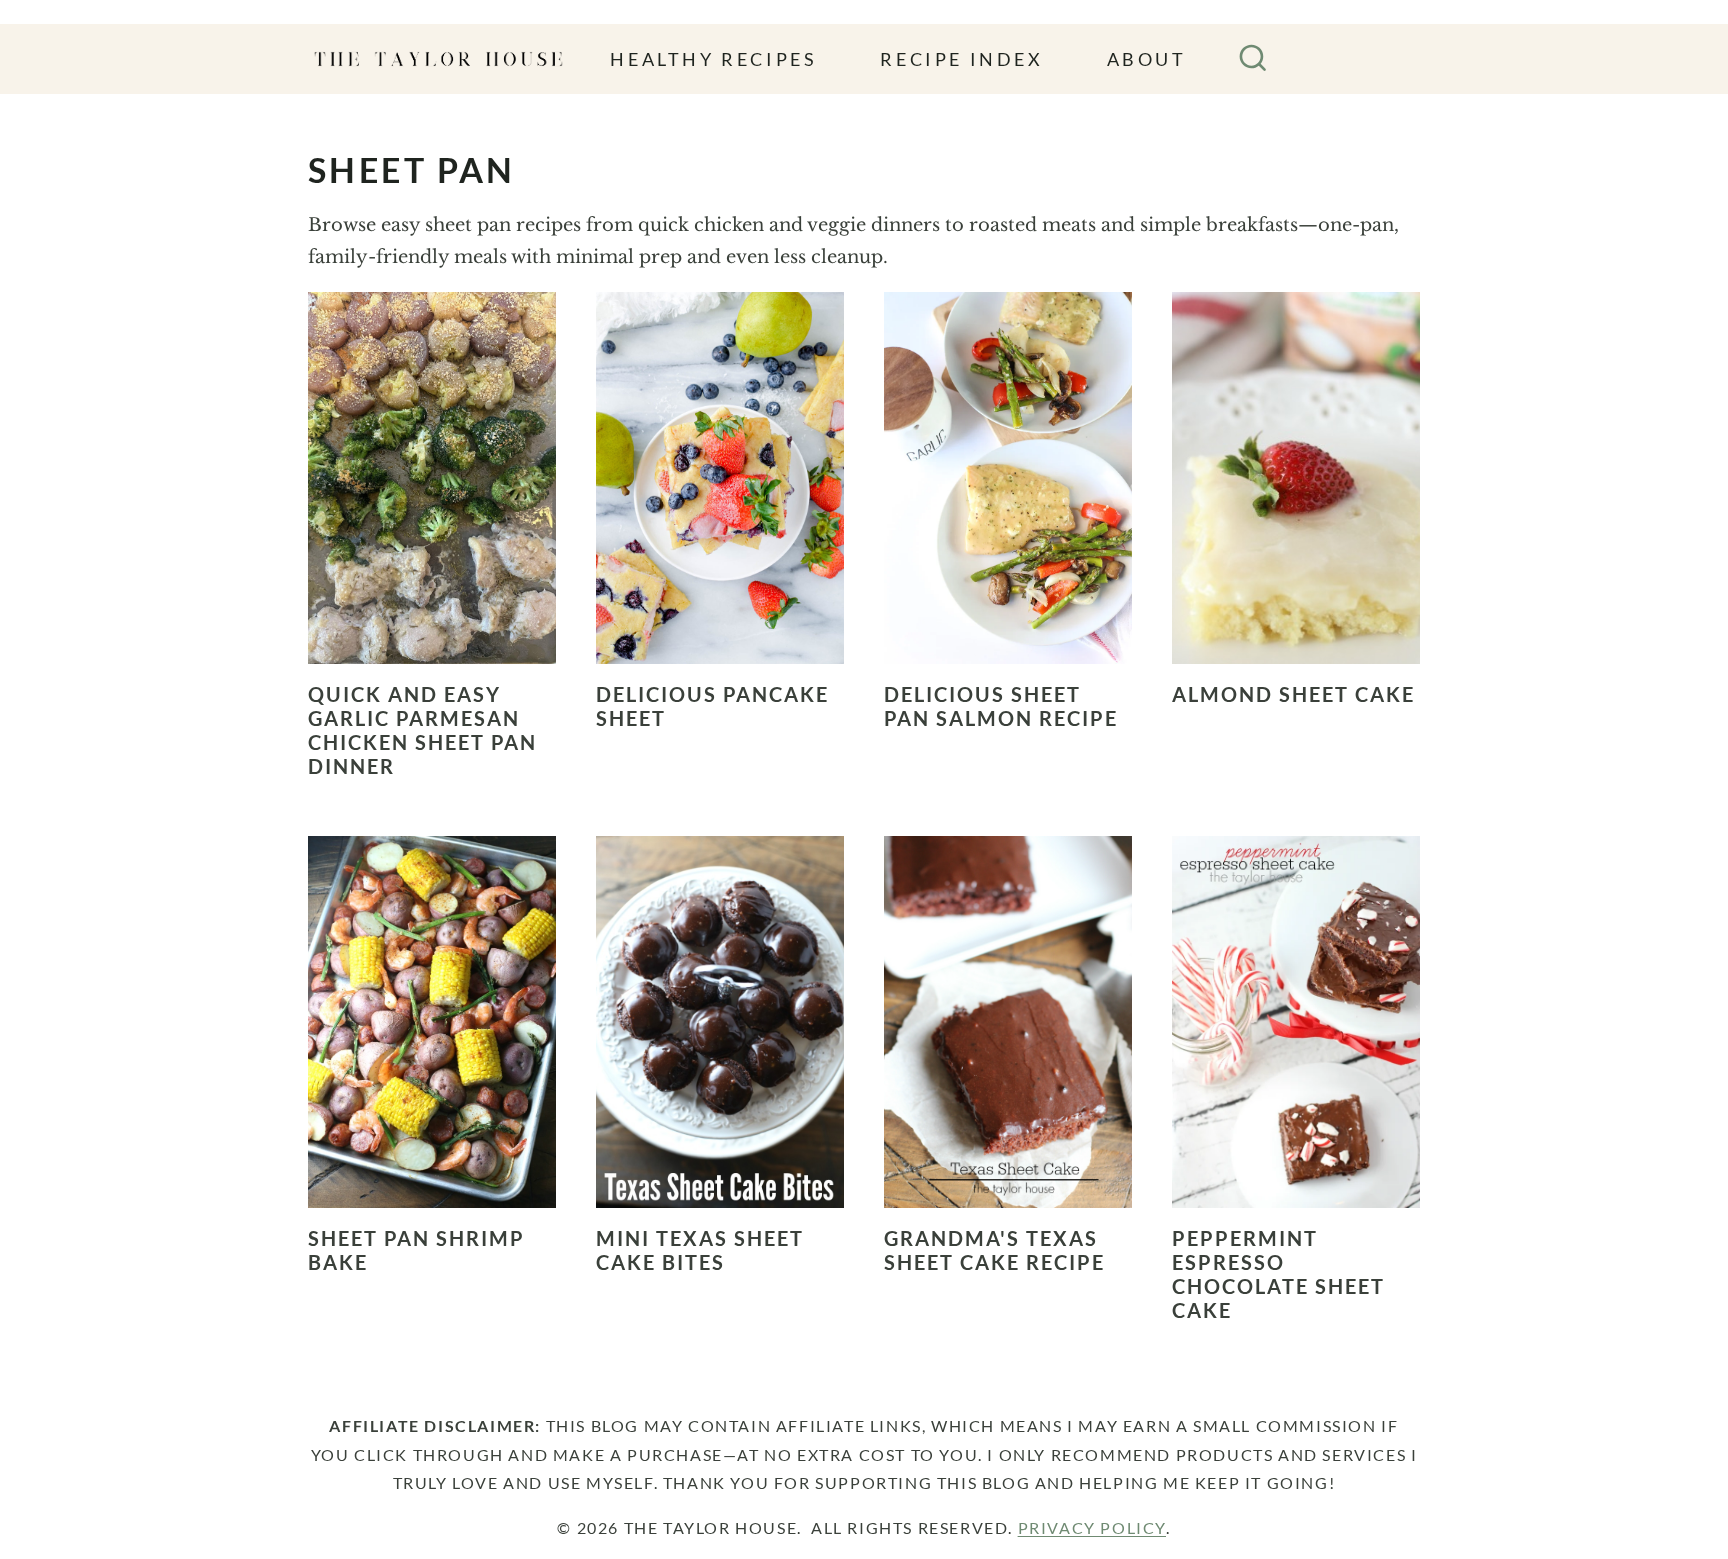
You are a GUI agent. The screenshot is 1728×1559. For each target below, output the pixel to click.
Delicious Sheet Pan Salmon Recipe (1001, 706)
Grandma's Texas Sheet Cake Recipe (994, 1250)
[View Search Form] (1253, 59)
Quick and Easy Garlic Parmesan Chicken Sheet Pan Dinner (422, 730)
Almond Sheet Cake (1293, 694)
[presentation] (432, 478)
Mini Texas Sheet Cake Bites (700, 1250)
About (1147, 59)
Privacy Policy (1092, 1527)
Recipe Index (961, 59)
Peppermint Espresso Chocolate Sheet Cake (1278, 1274)
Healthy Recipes (713, 59)
